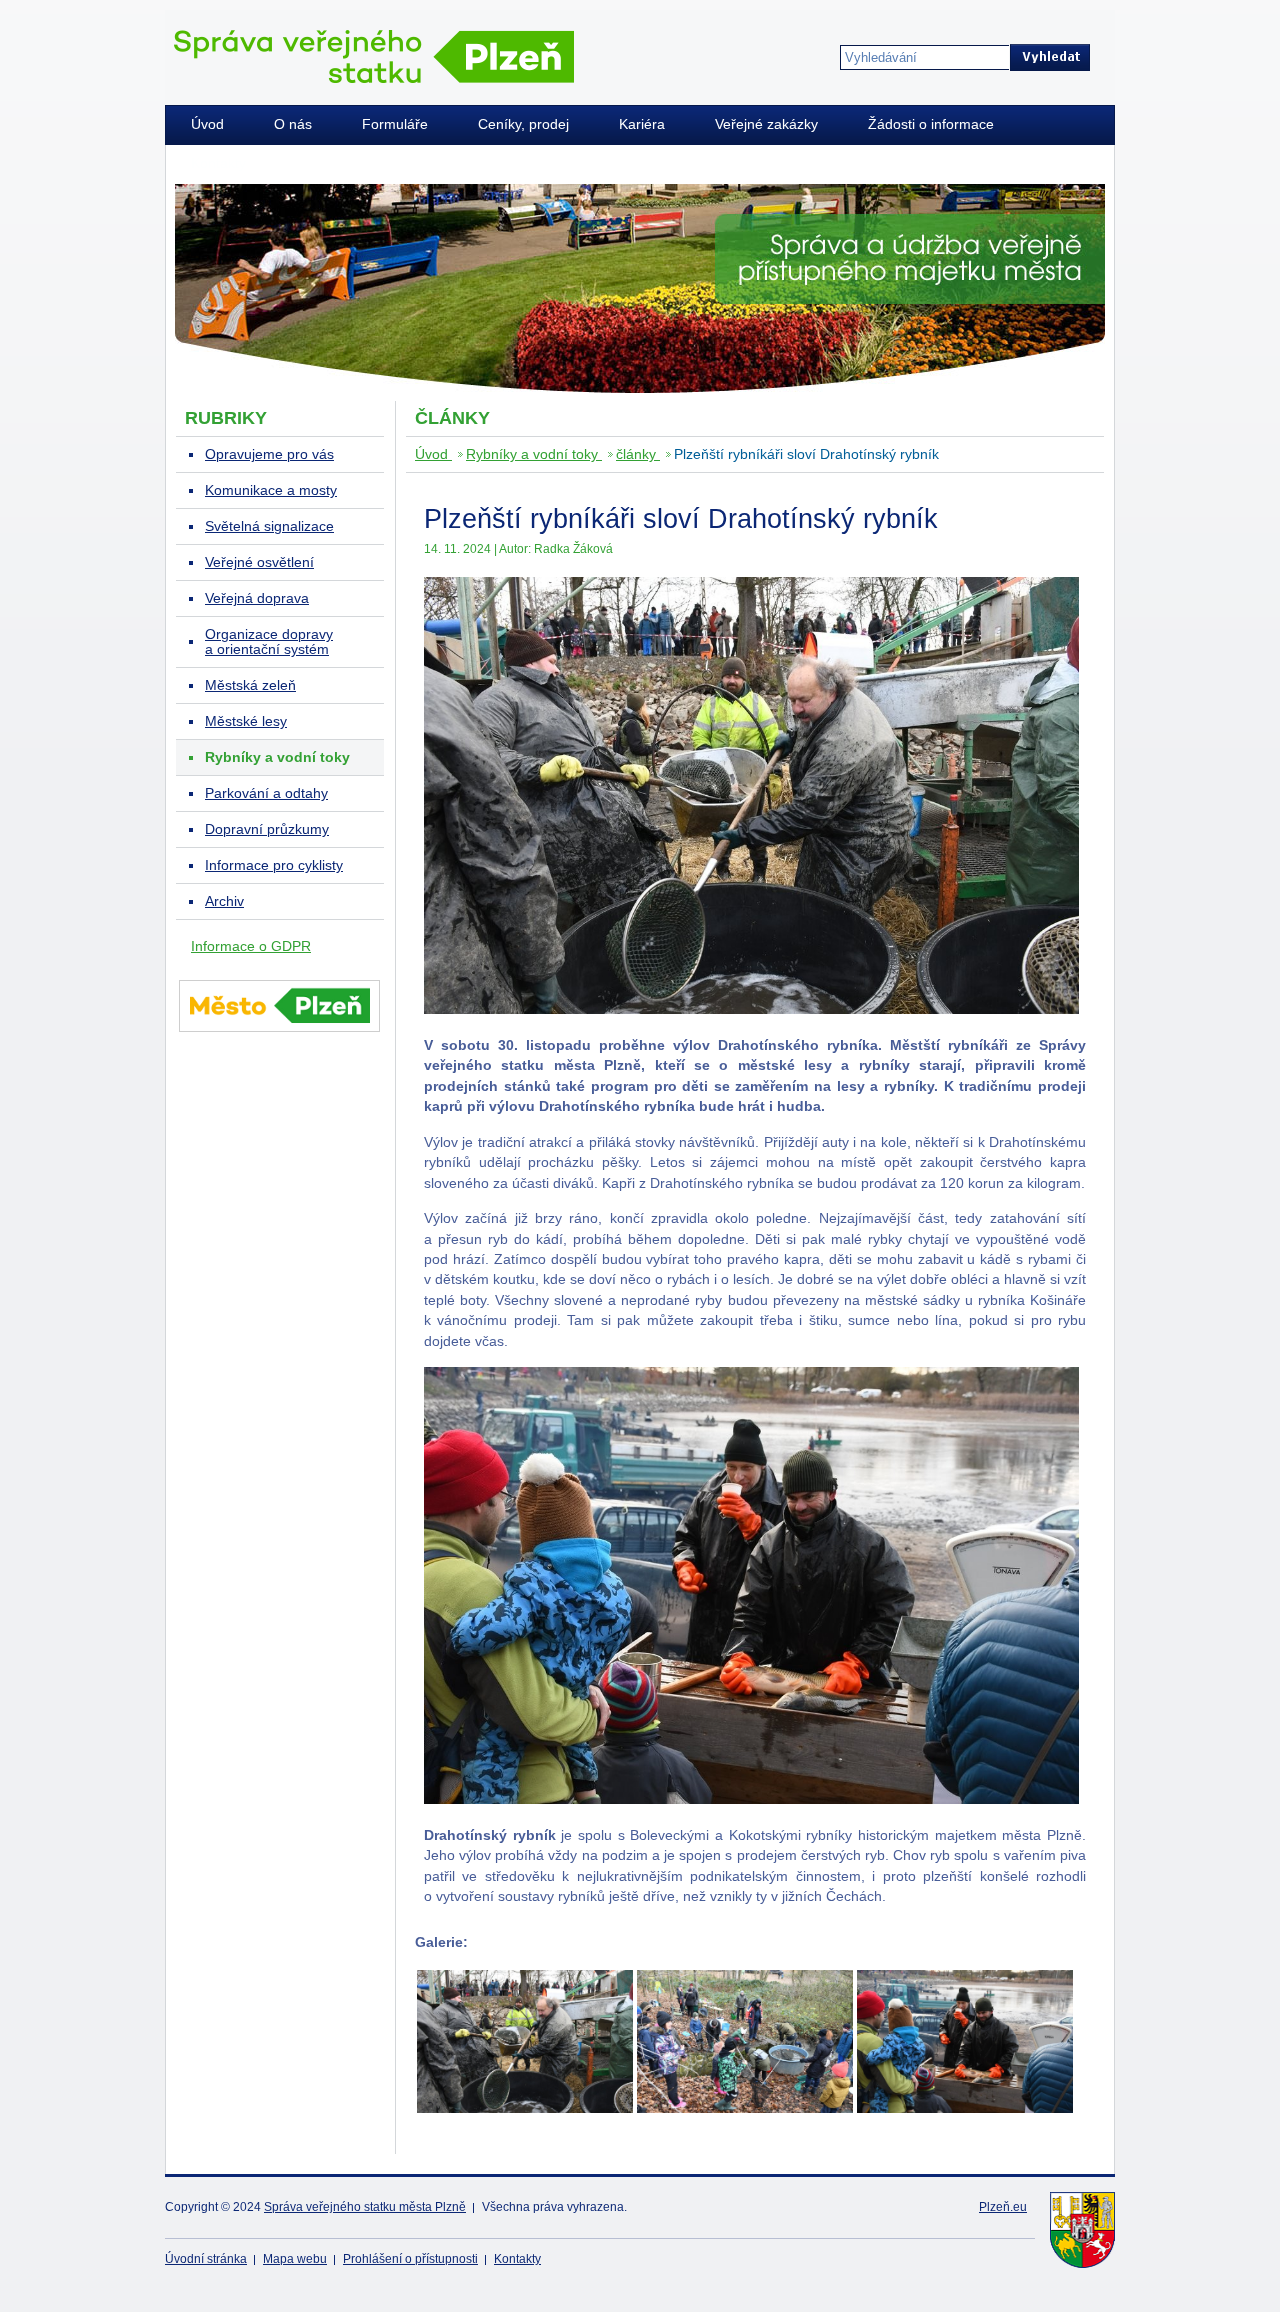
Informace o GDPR (251, 946)
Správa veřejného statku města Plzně (365, 2207)
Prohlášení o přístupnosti (410, 2259)
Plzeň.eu (1003, 2207)
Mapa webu (295, 2259)
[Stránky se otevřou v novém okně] (279, 1035)
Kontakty (517, 2259)
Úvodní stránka (206, 2259)
